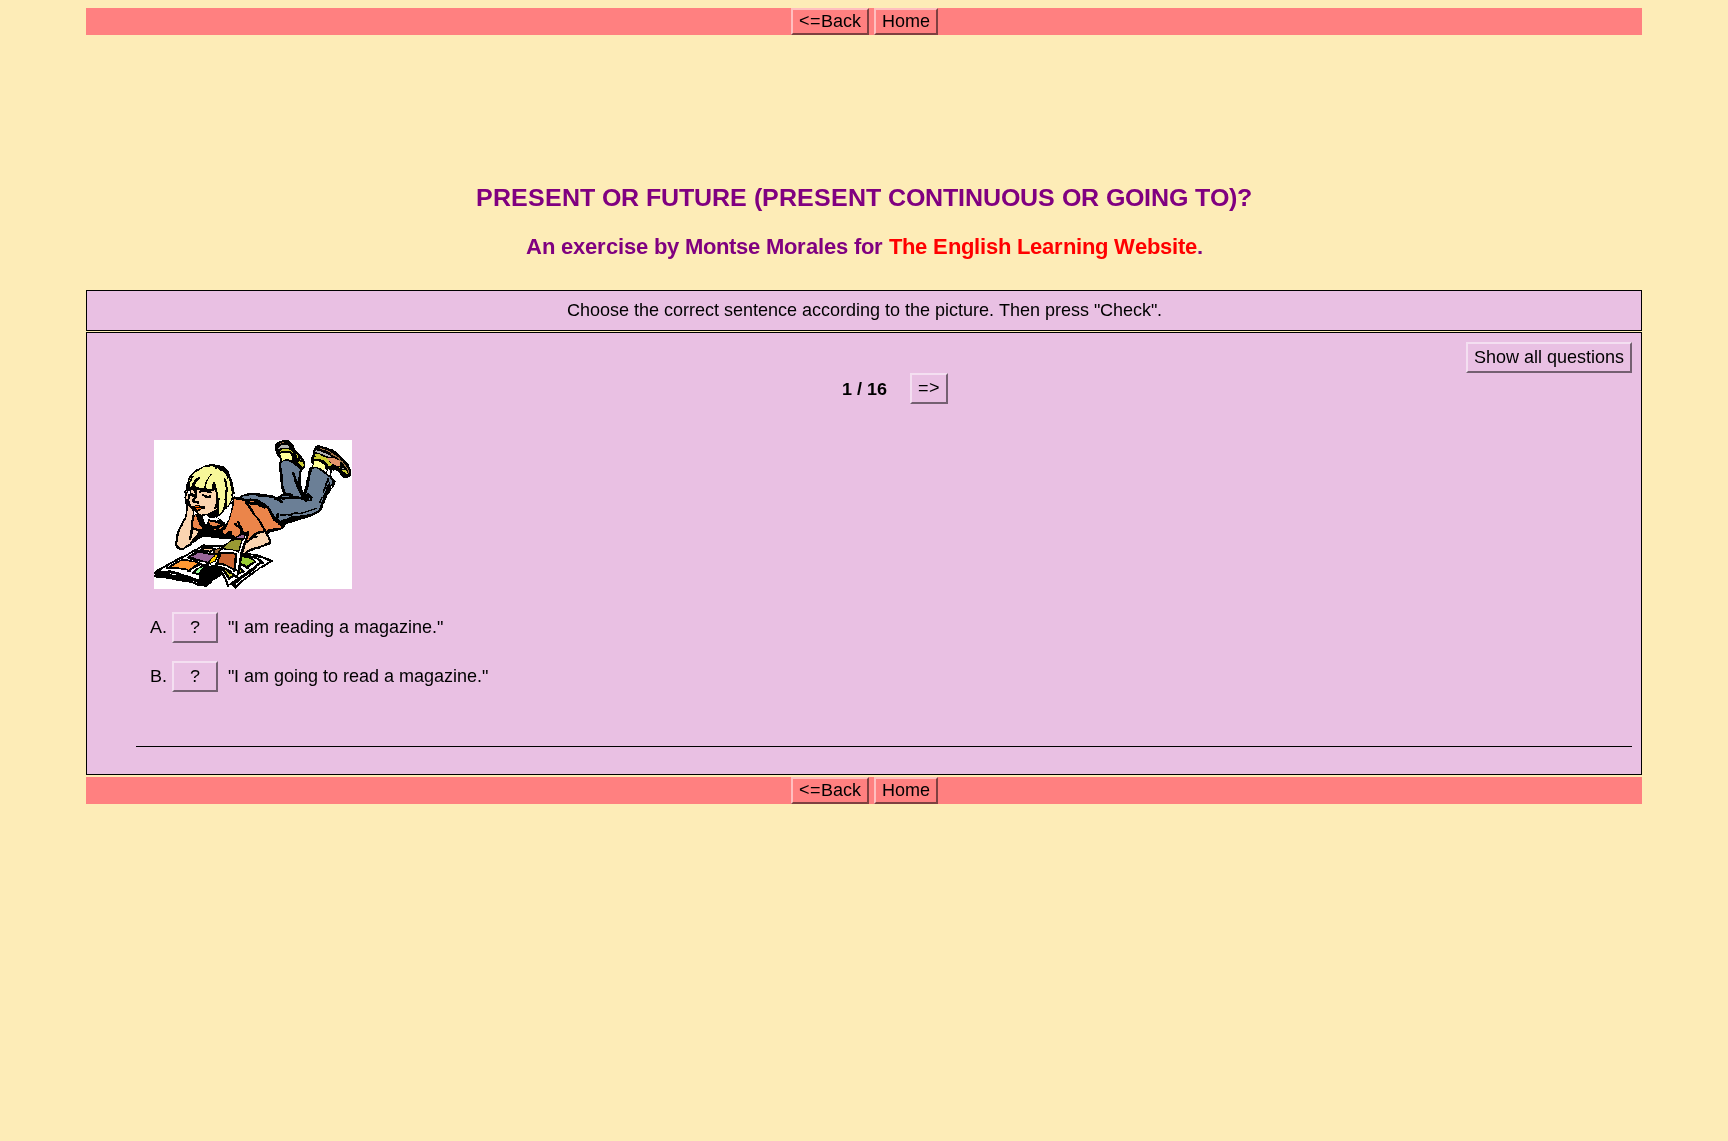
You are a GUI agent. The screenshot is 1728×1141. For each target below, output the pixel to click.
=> (929, 388)
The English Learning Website (1043, 246)
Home (906, 21)
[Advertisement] (867, 103)
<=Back (830, 21)
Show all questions (1549, 357)
